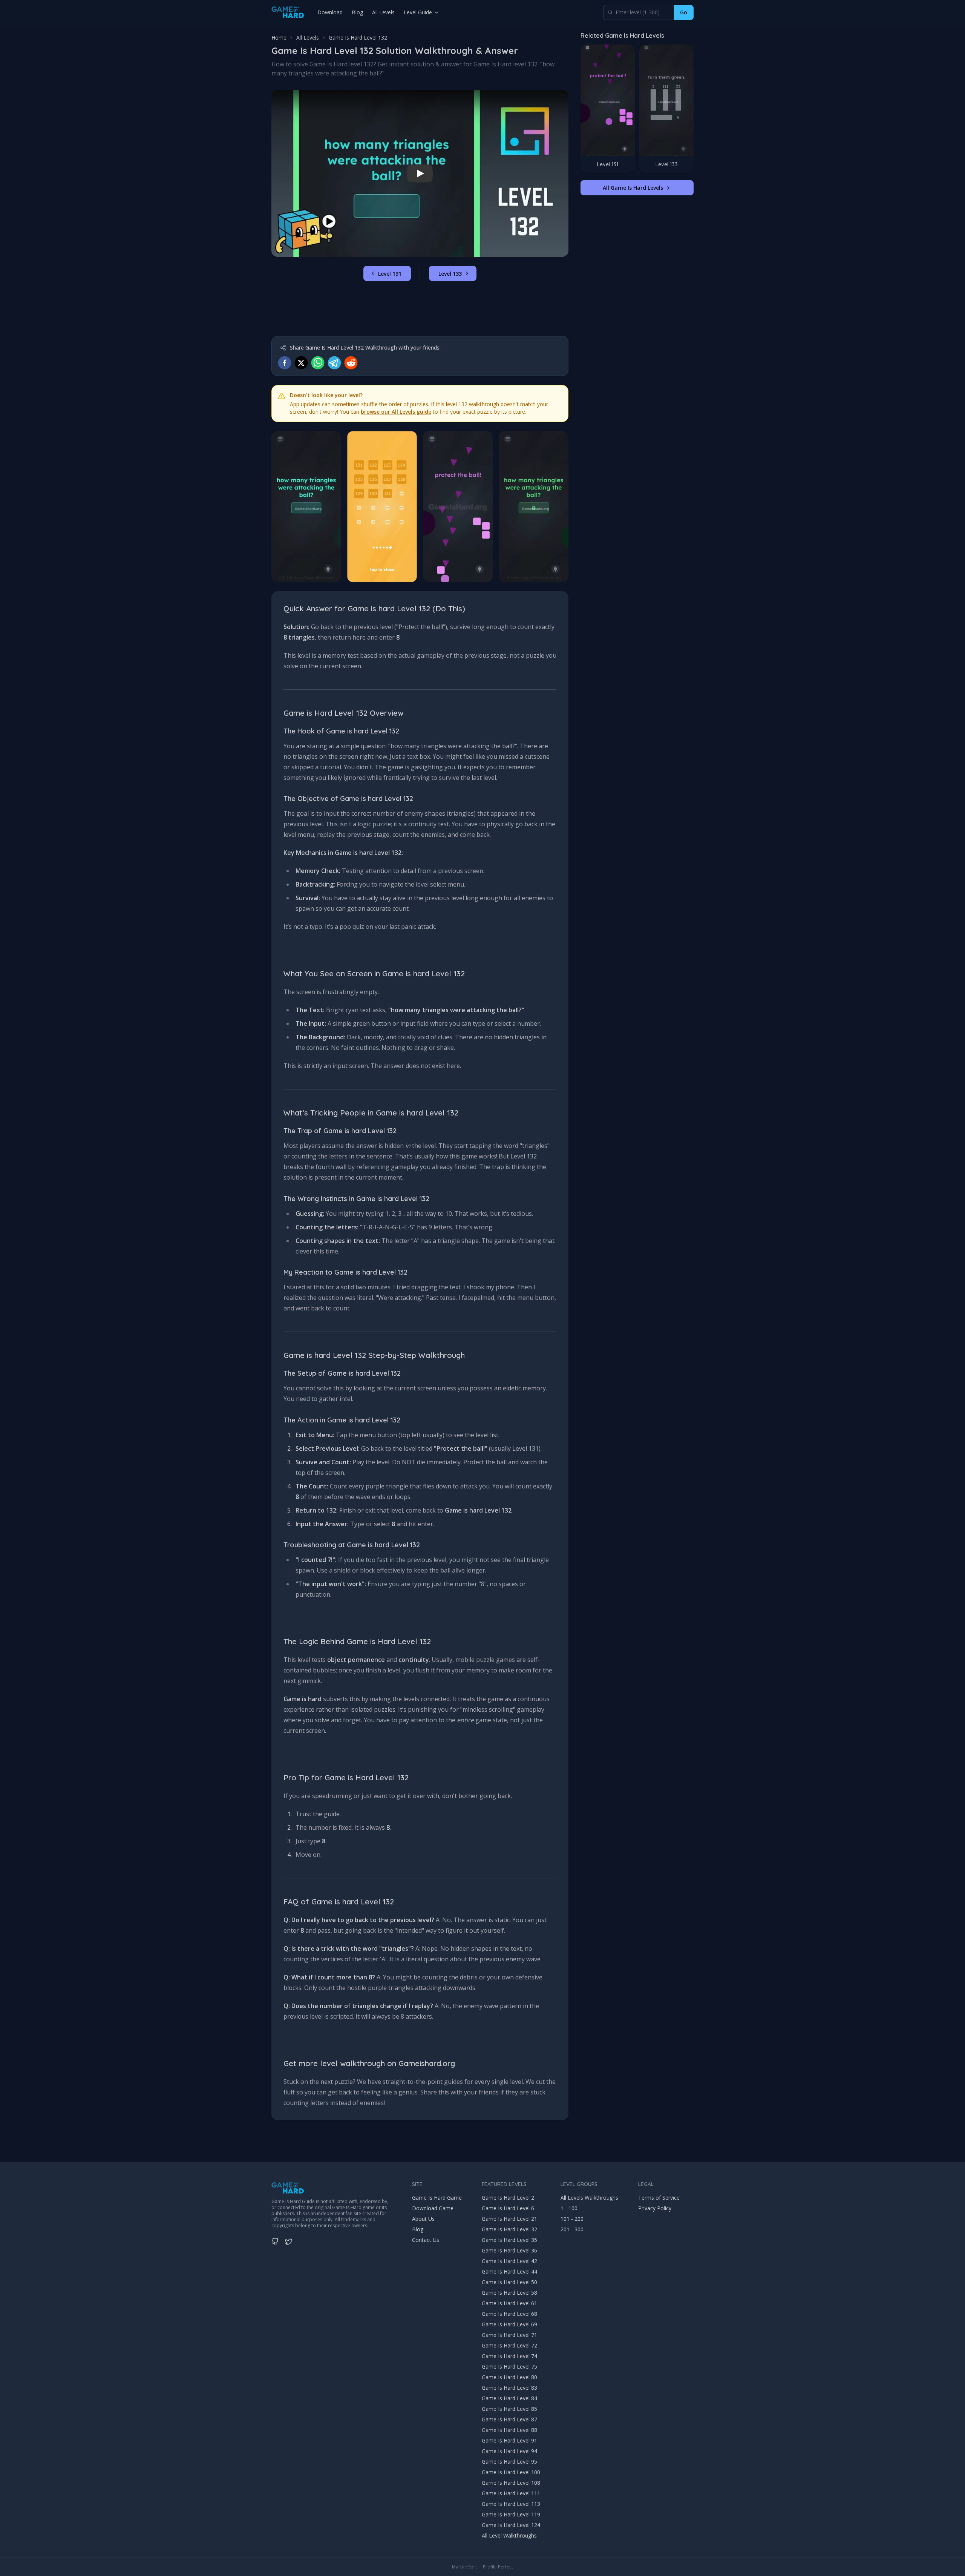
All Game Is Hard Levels (633, 188)
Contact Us (426, 2240)
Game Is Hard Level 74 (509, 2356)
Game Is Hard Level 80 (509, 2377)
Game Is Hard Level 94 (509, 2451)
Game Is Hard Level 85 (509, 2409)
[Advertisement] (420, 309)
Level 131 (390, 274)
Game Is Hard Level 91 (509, 2440)
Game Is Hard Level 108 (511, 2483)
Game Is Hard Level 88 (509, 2430)
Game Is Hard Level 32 (509, 2229)
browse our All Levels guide (396, 412)
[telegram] (334, 363)
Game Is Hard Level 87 (509, 2419)
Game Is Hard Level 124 (511, 2525)
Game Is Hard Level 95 (509, 2462)
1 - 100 (569, 2208)
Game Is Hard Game (437, 2198)
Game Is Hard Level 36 (509, 2250)
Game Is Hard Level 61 (509, 2303)
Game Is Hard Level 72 (509, 2345)
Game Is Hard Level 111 (511, 2493)
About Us (423, 2219)
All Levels (383, 12)
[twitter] (301, 363)
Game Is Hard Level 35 (509, 2240)
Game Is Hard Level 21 (509, 2219)
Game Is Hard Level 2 (508, 2198)
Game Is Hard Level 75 (509, 2367)
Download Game (433, 2208)
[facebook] (285, 363)
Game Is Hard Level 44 (509, 2271)
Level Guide (418, 12)
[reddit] (351, 363)
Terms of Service (659, 2198)
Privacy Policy (655, 2208)
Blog (357, 12)
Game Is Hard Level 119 (511, 2514)
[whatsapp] (318, 363)
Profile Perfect (498, 2567)
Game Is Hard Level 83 (509, 2388)
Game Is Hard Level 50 (509, 2282)
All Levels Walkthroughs (589, 2198)
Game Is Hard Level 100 (511, 2472)
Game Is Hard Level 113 (511, 2504)
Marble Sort (464, 2567)
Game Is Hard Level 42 (509, 2261)
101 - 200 (572, 2219)
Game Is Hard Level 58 (509, 2293)
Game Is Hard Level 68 (509, 2314)
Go (684, 12)
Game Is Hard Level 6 (508, 2208)
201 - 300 (572, 2229)
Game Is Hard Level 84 (509, 2398)
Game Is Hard (286, 2201)
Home (279, 38)
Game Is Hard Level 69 (509, 2324)
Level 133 (450, 274)
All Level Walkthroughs (509, 2535)
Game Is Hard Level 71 (509, 2335)
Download (330, 12)
